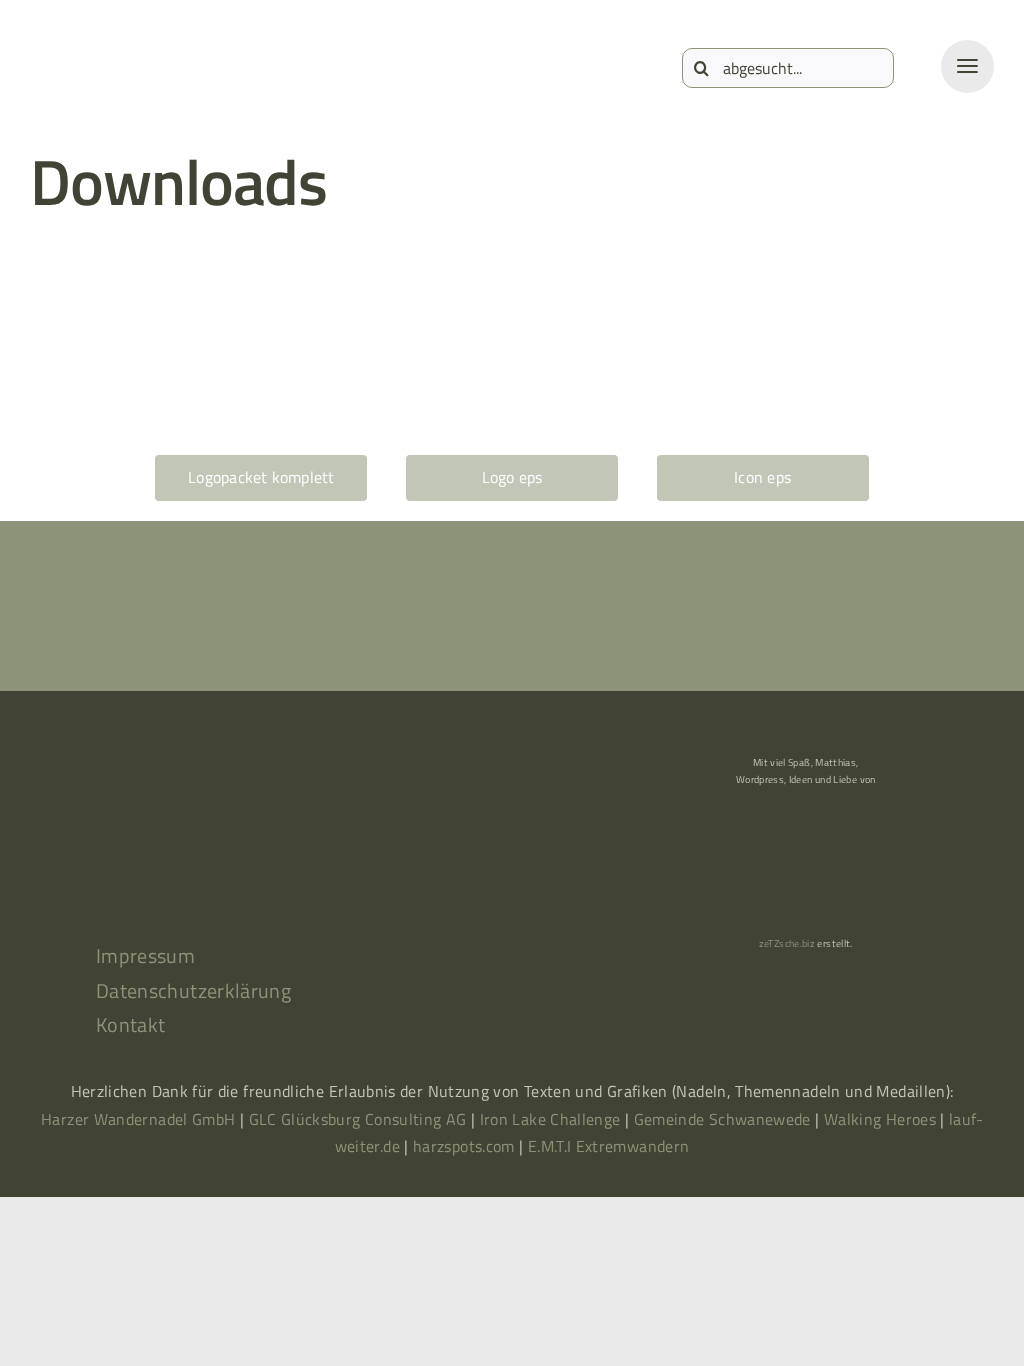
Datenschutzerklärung (193, 990)
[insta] (286, 851)
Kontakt (131, 1024)
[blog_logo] (110, 54)
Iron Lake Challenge (550, 1119)
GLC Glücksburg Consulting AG (358, 1119)
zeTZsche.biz (787, 943)
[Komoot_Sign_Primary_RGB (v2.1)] (126, 851)
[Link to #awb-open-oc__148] (967, 66)
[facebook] (206, 851)
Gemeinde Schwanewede (722, 1119)
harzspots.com (464, 1146)
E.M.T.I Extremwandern (609, 1146)
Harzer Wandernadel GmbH (140, 1119)
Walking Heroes (880, 1119)
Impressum (145, 955)
